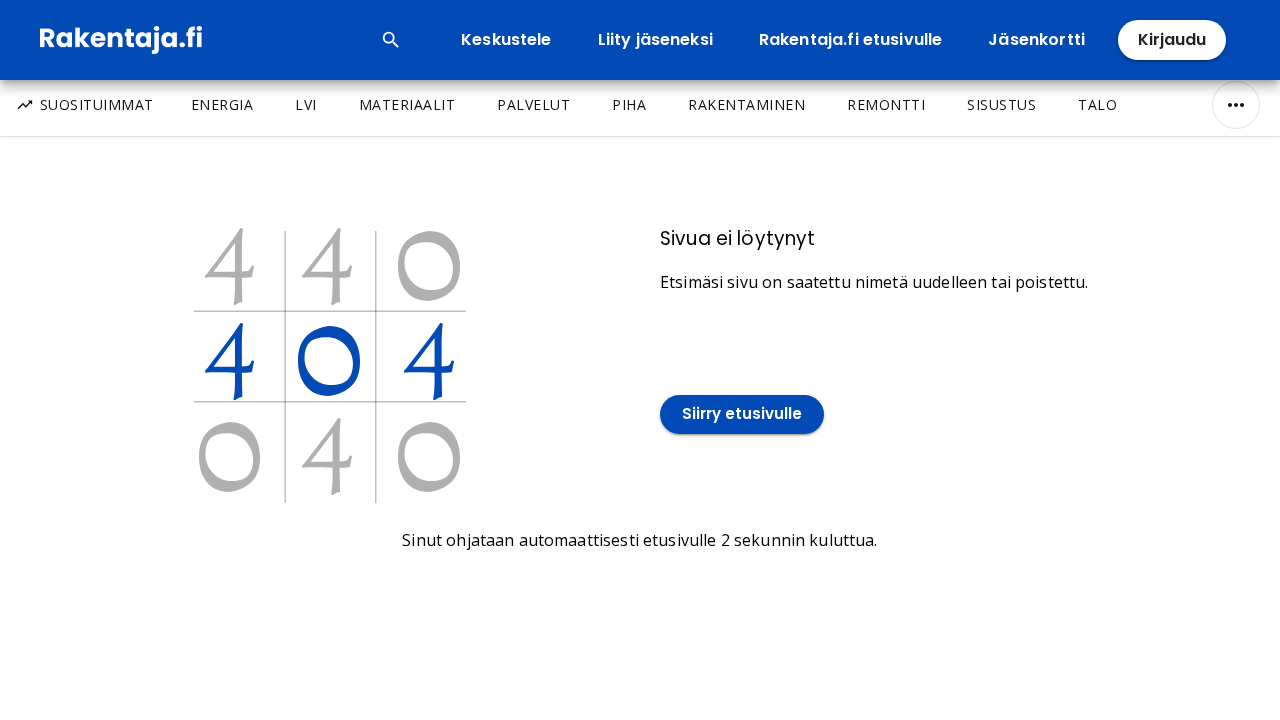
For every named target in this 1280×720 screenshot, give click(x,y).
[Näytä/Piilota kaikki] (1236, 105)
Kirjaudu (1172, 39)
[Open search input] (391, 40)
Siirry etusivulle (742, 413)
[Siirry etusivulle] (742, 373)
